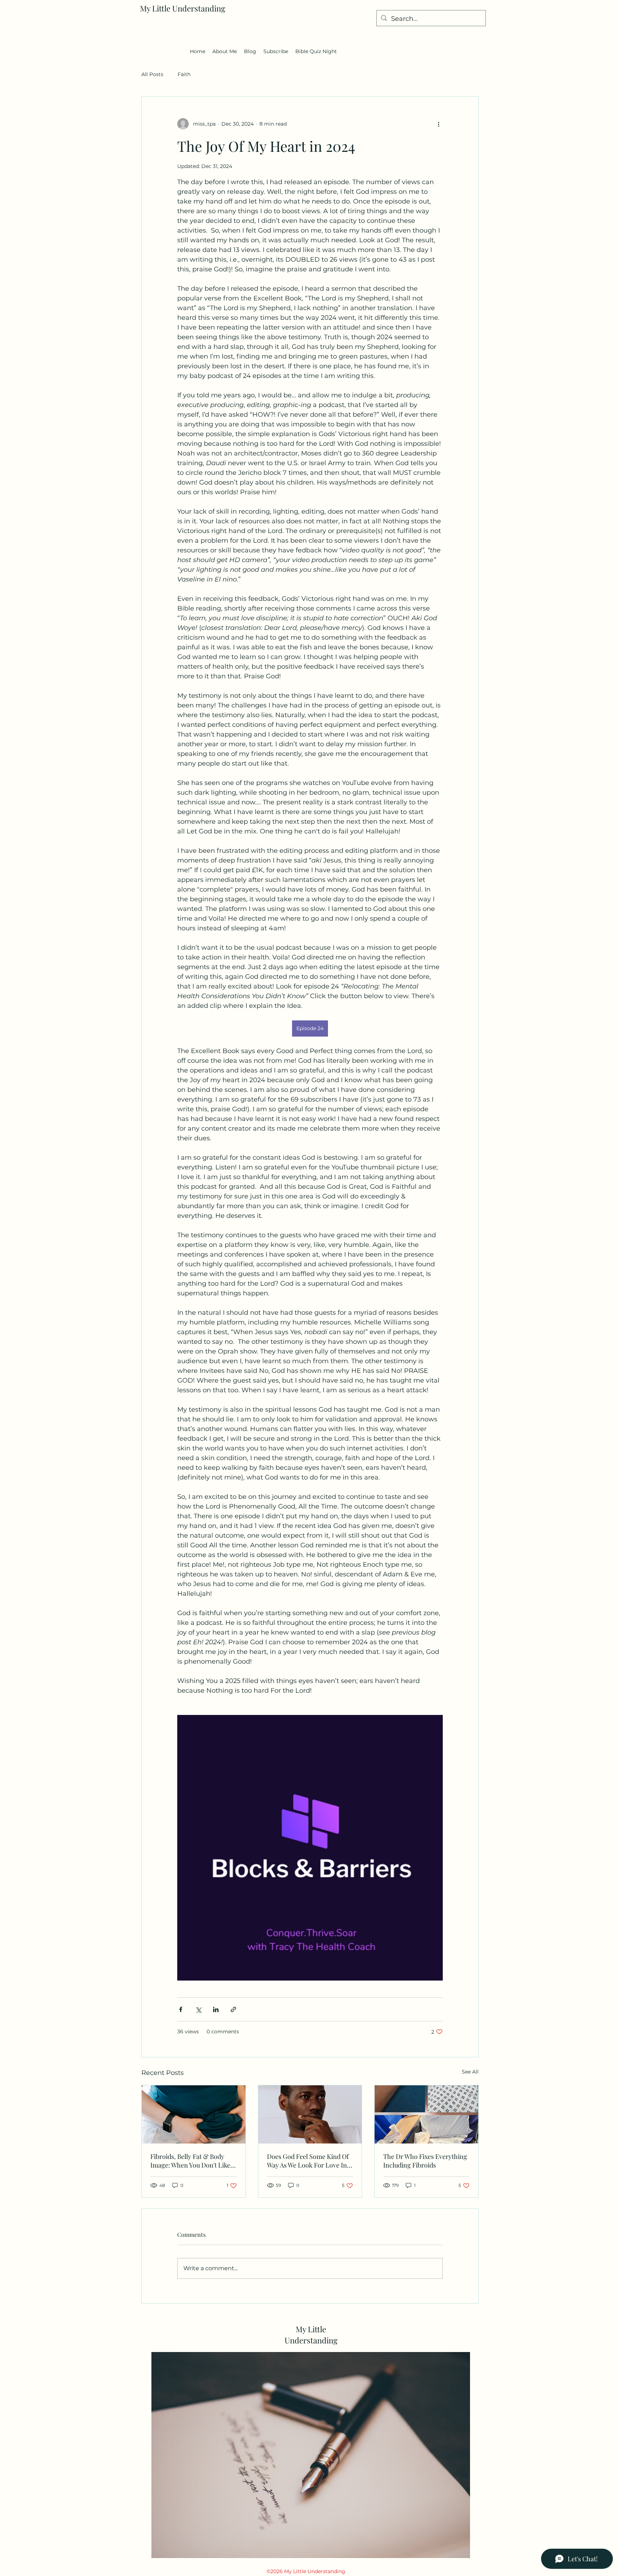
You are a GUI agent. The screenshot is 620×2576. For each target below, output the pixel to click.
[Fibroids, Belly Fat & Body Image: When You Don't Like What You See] (194, 2114)
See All (470, 2072)
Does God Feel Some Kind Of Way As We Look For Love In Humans (308, 2161)
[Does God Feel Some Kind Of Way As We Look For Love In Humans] (310, 2114)
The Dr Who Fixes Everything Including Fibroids (425, 2161)
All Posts (152, 74)
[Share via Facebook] (181, 2009)
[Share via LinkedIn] (216, 2009)
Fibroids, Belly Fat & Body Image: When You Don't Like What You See (190, 2161)
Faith (184, 74)
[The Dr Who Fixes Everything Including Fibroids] (426, 2114)
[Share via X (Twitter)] (198, 2009)
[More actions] (438, 124)
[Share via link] (233, 2009)
